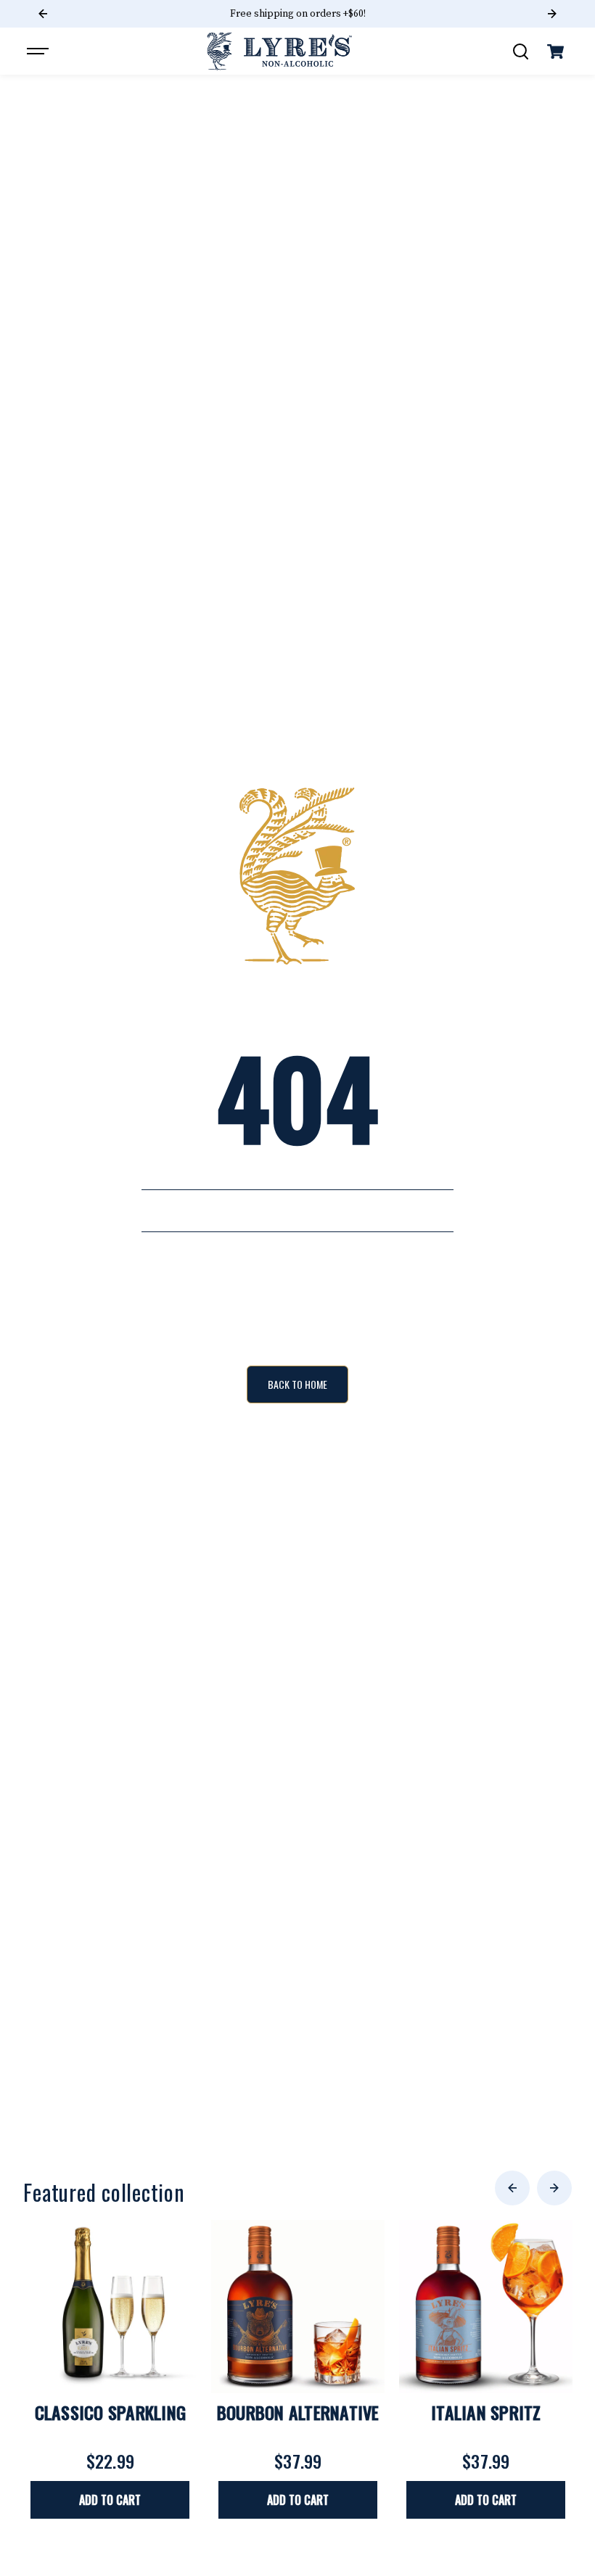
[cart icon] (556, 51)
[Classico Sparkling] (110, 2307)
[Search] (520, 51)
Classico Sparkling (111, 2412)
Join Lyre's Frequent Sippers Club (297, 14)
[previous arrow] (512, 2188)
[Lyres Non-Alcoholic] (279, 51)
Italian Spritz (486, 2412)
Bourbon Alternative (298, 2412)
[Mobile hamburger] (39, 51)
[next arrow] (554, 2188)
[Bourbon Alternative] (298, 2307)
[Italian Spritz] (486, 2307)
